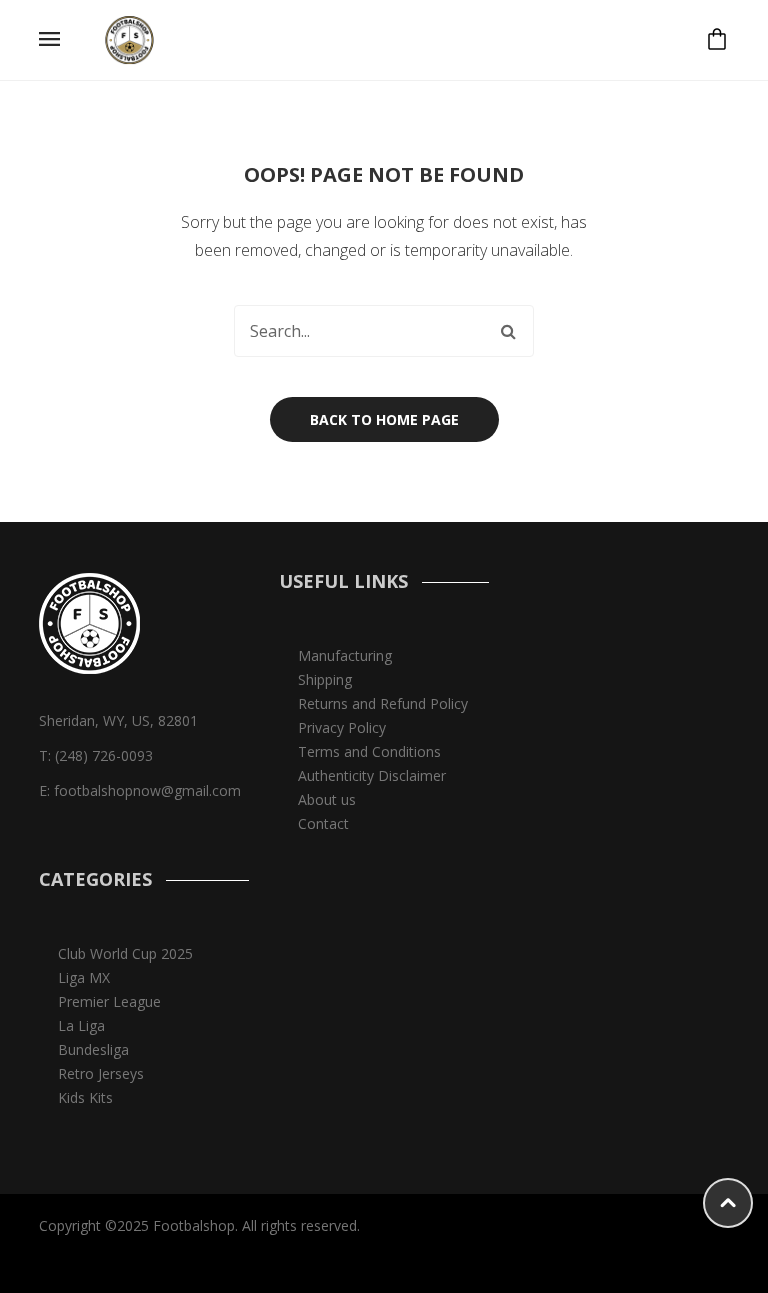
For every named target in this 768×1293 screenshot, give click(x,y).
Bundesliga (93, 1049)
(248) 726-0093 (104, 755)
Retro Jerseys (101, 1073)
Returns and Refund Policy (383, 703)
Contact (323, 823)
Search (508, 331)
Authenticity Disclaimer (372, 775)
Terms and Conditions (369, 751)
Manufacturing (345, 655)
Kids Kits (85, 1097)
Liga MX (84, 977)
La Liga (81, 1025)
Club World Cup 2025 (125, 953)
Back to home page (384, 419)
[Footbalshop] (131, 38)
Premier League (109, 1001)
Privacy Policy (342, 727)
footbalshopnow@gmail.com (147, 790)
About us (327, 799)
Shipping (325, 679)
